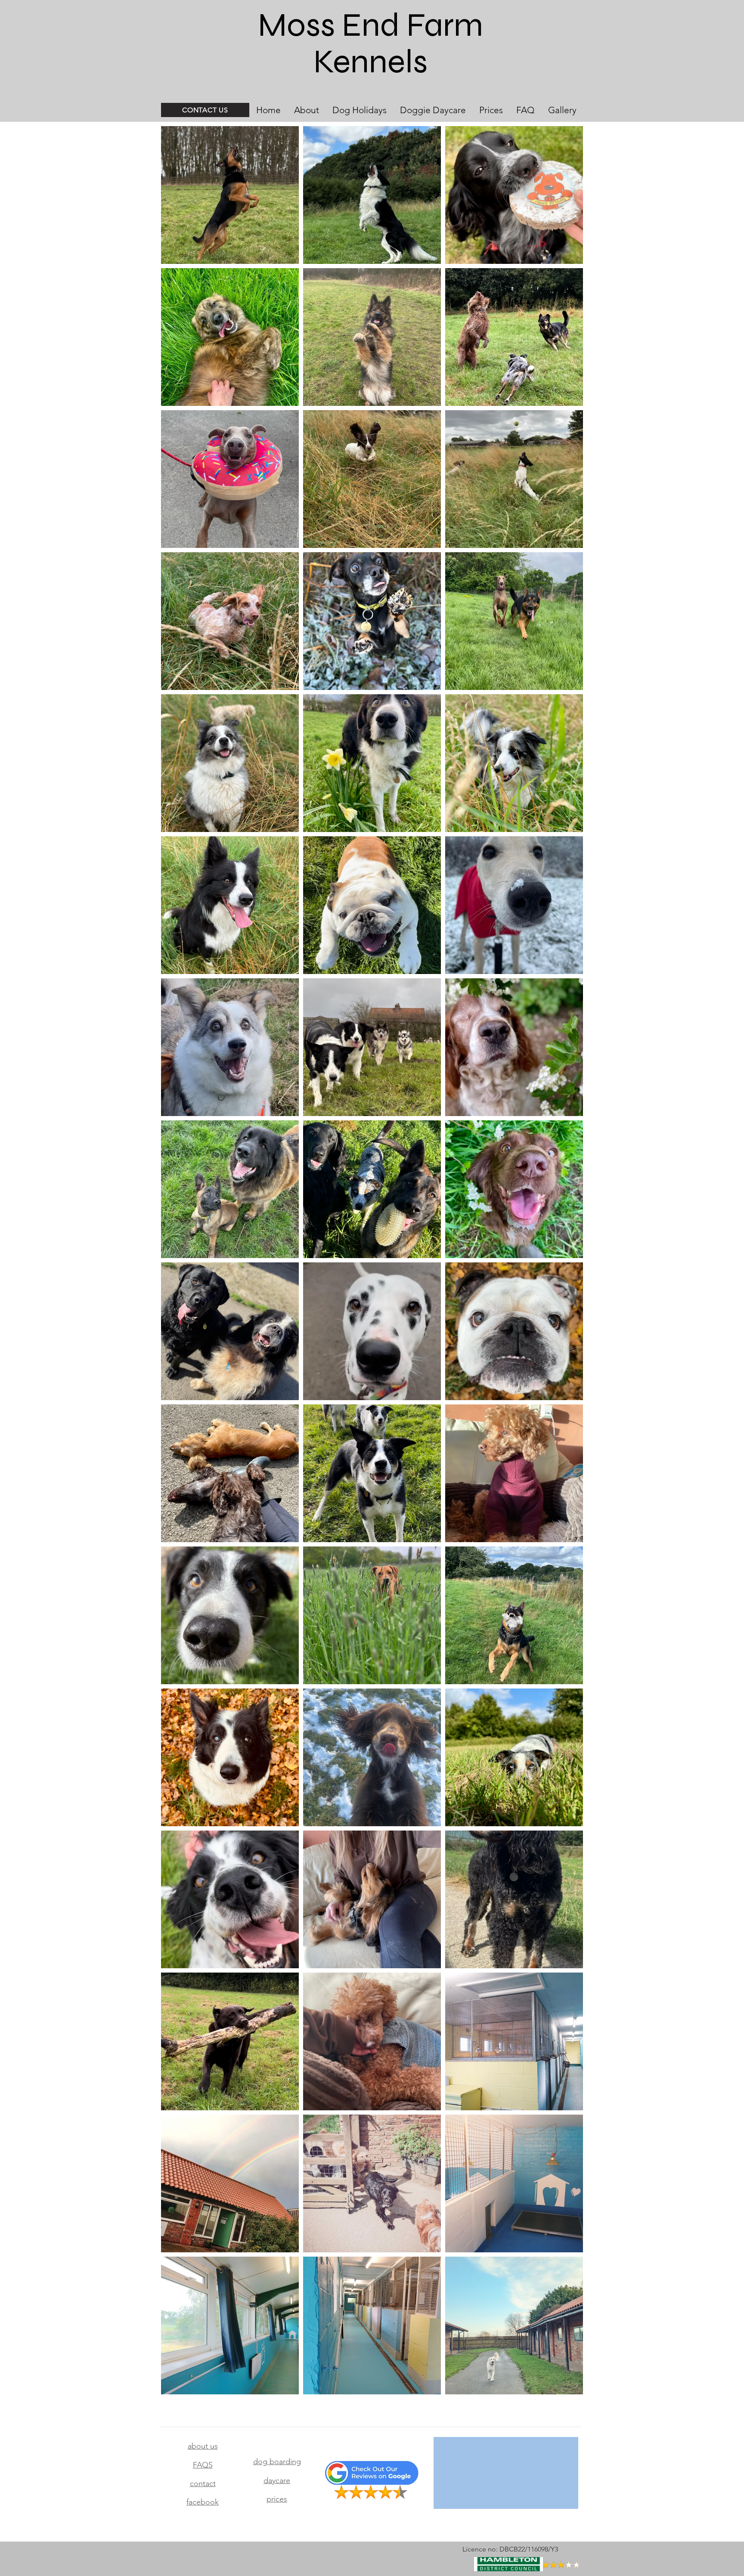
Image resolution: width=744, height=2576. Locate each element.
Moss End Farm (370, 25)
